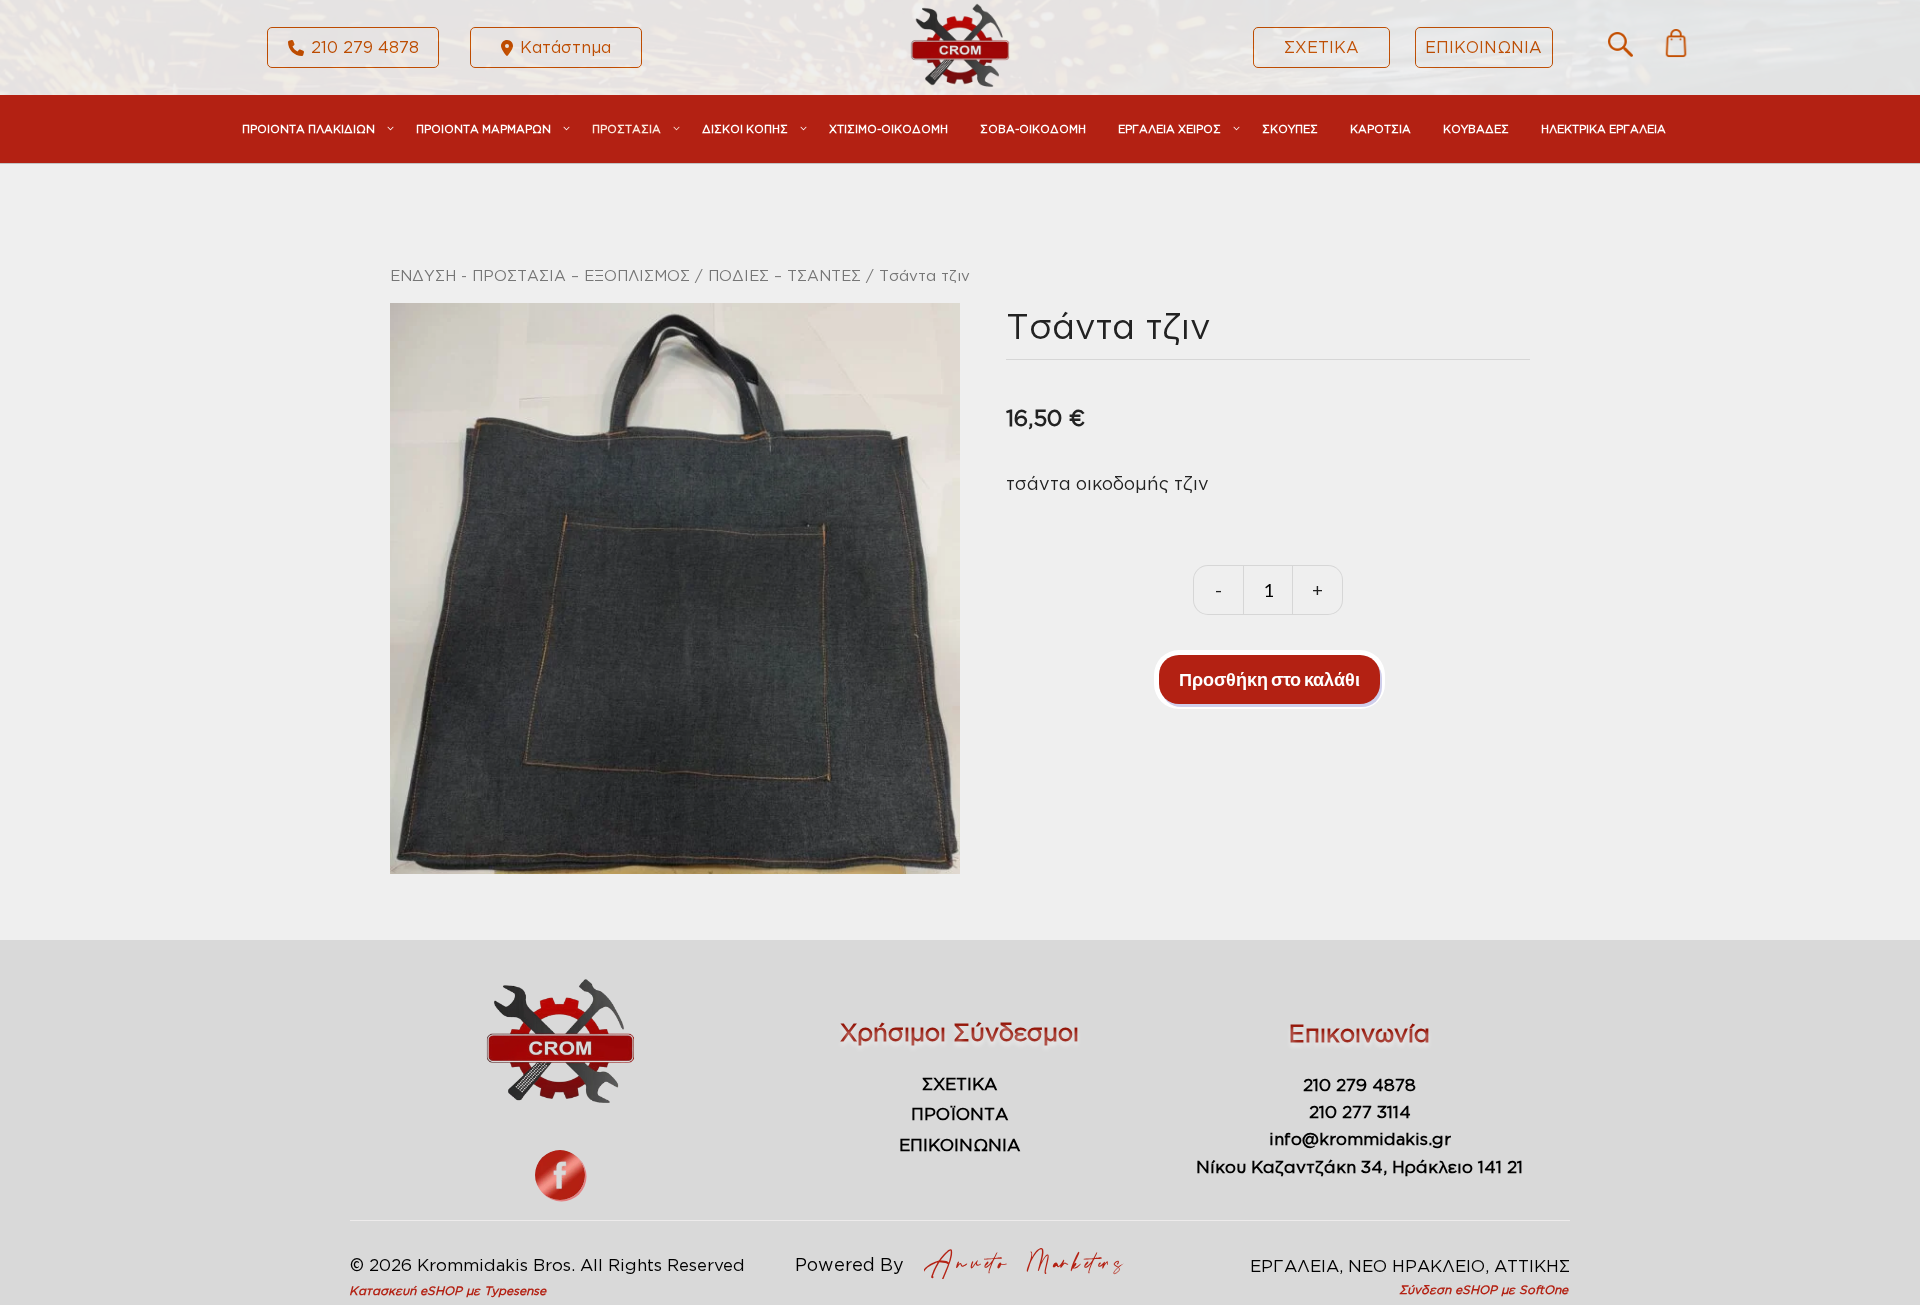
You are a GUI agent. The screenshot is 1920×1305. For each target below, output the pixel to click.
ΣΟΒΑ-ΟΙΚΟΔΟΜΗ (1033, 129)
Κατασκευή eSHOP (405, 1290)
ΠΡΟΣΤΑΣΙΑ (626, 129)
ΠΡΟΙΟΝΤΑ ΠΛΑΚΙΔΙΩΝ (308, 129)
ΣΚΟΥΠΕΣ (1290, 129)
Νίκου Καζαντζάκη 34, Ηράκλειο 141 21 (1359, 1166)
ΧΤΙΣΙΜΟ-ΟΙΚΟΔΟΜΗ (888, 129)
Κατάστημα (565, 47)
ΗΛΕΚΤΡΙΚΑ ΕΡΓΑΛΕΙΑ (1603, 129)
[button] (1620, 50)
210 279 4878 (365, 47)
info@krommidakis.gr (1360, 1138)
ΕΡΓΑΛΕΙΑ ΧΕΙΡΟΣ (1169, 129)
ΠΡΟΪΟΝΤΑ (959, 1113)
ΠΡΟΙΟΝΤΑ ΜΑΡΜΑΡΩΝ (483, 129)
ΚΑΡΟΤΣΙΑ (1380, 129)
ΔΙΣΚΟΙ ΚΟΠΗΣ (745, 129)
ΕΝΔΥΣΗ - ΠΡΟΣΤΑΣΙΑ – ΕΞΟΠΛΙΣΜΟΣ (540, 275)
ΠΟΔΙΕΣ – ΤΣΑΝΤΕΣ (784, 275)
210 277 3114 (1360, 1111)
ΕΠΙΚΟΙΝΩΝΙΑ (1483, 47)
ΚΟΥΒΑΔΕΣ (1476, 129)
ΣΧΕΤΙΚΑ (1321, 47)
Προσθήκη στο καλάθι (1269, 679)
